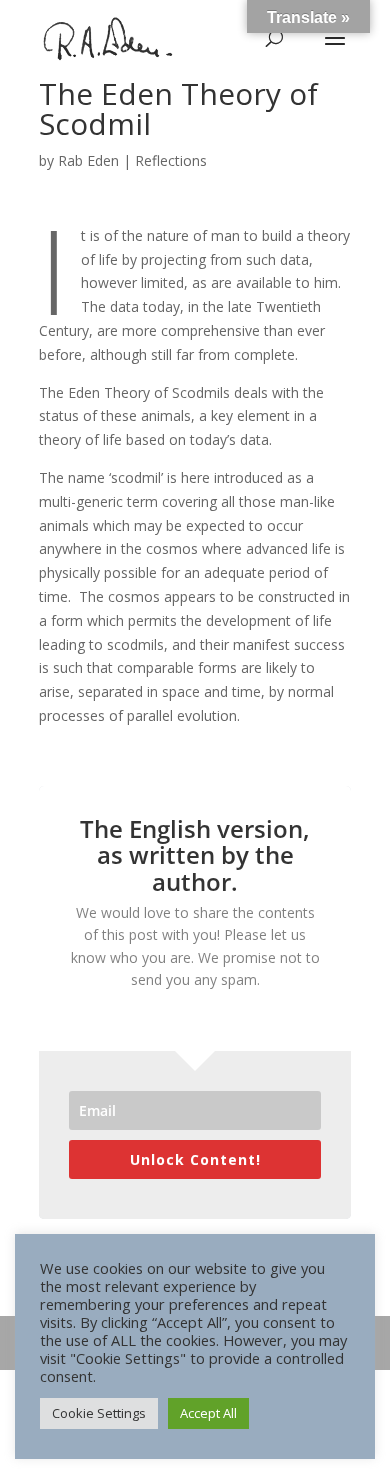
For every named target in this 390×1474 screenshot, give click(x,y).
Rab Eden (88, 160)
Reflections (171, 160)
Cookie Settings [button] (99, 1413)
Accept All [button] (208, 1413)
